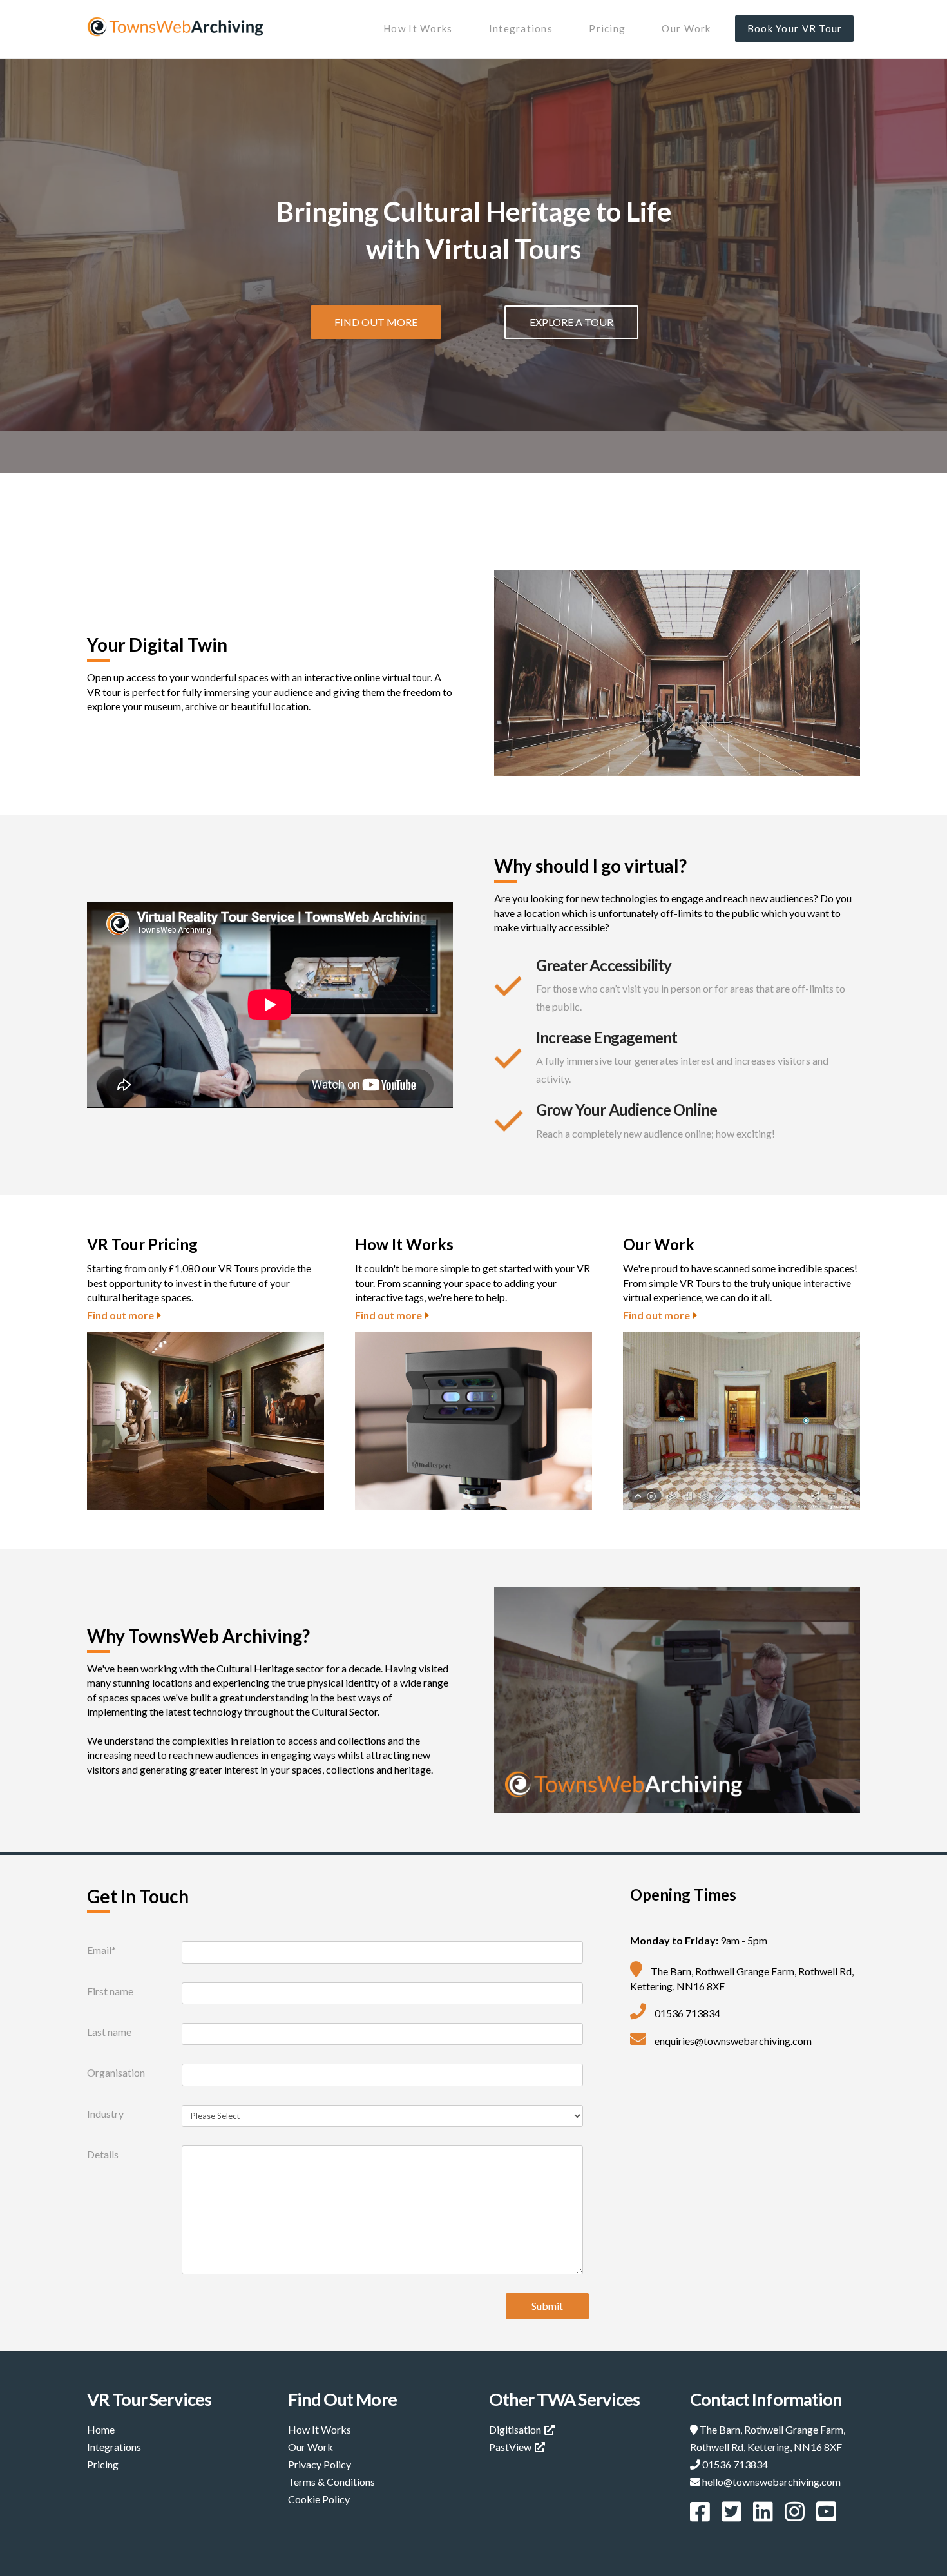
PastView (510, 2447)
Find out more (120, 1315)
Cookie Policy (319, 2499)
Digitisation (515, 2429)
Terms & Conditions (331, 2482)
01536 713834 (735, 2464)
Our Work (311, 2447)
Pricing (103, 2464)
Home (101, 2429)
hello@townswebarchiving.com (771, 2482)
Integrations (114, 2447)
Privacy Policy (320, 2464)
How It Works (320, 2429)
